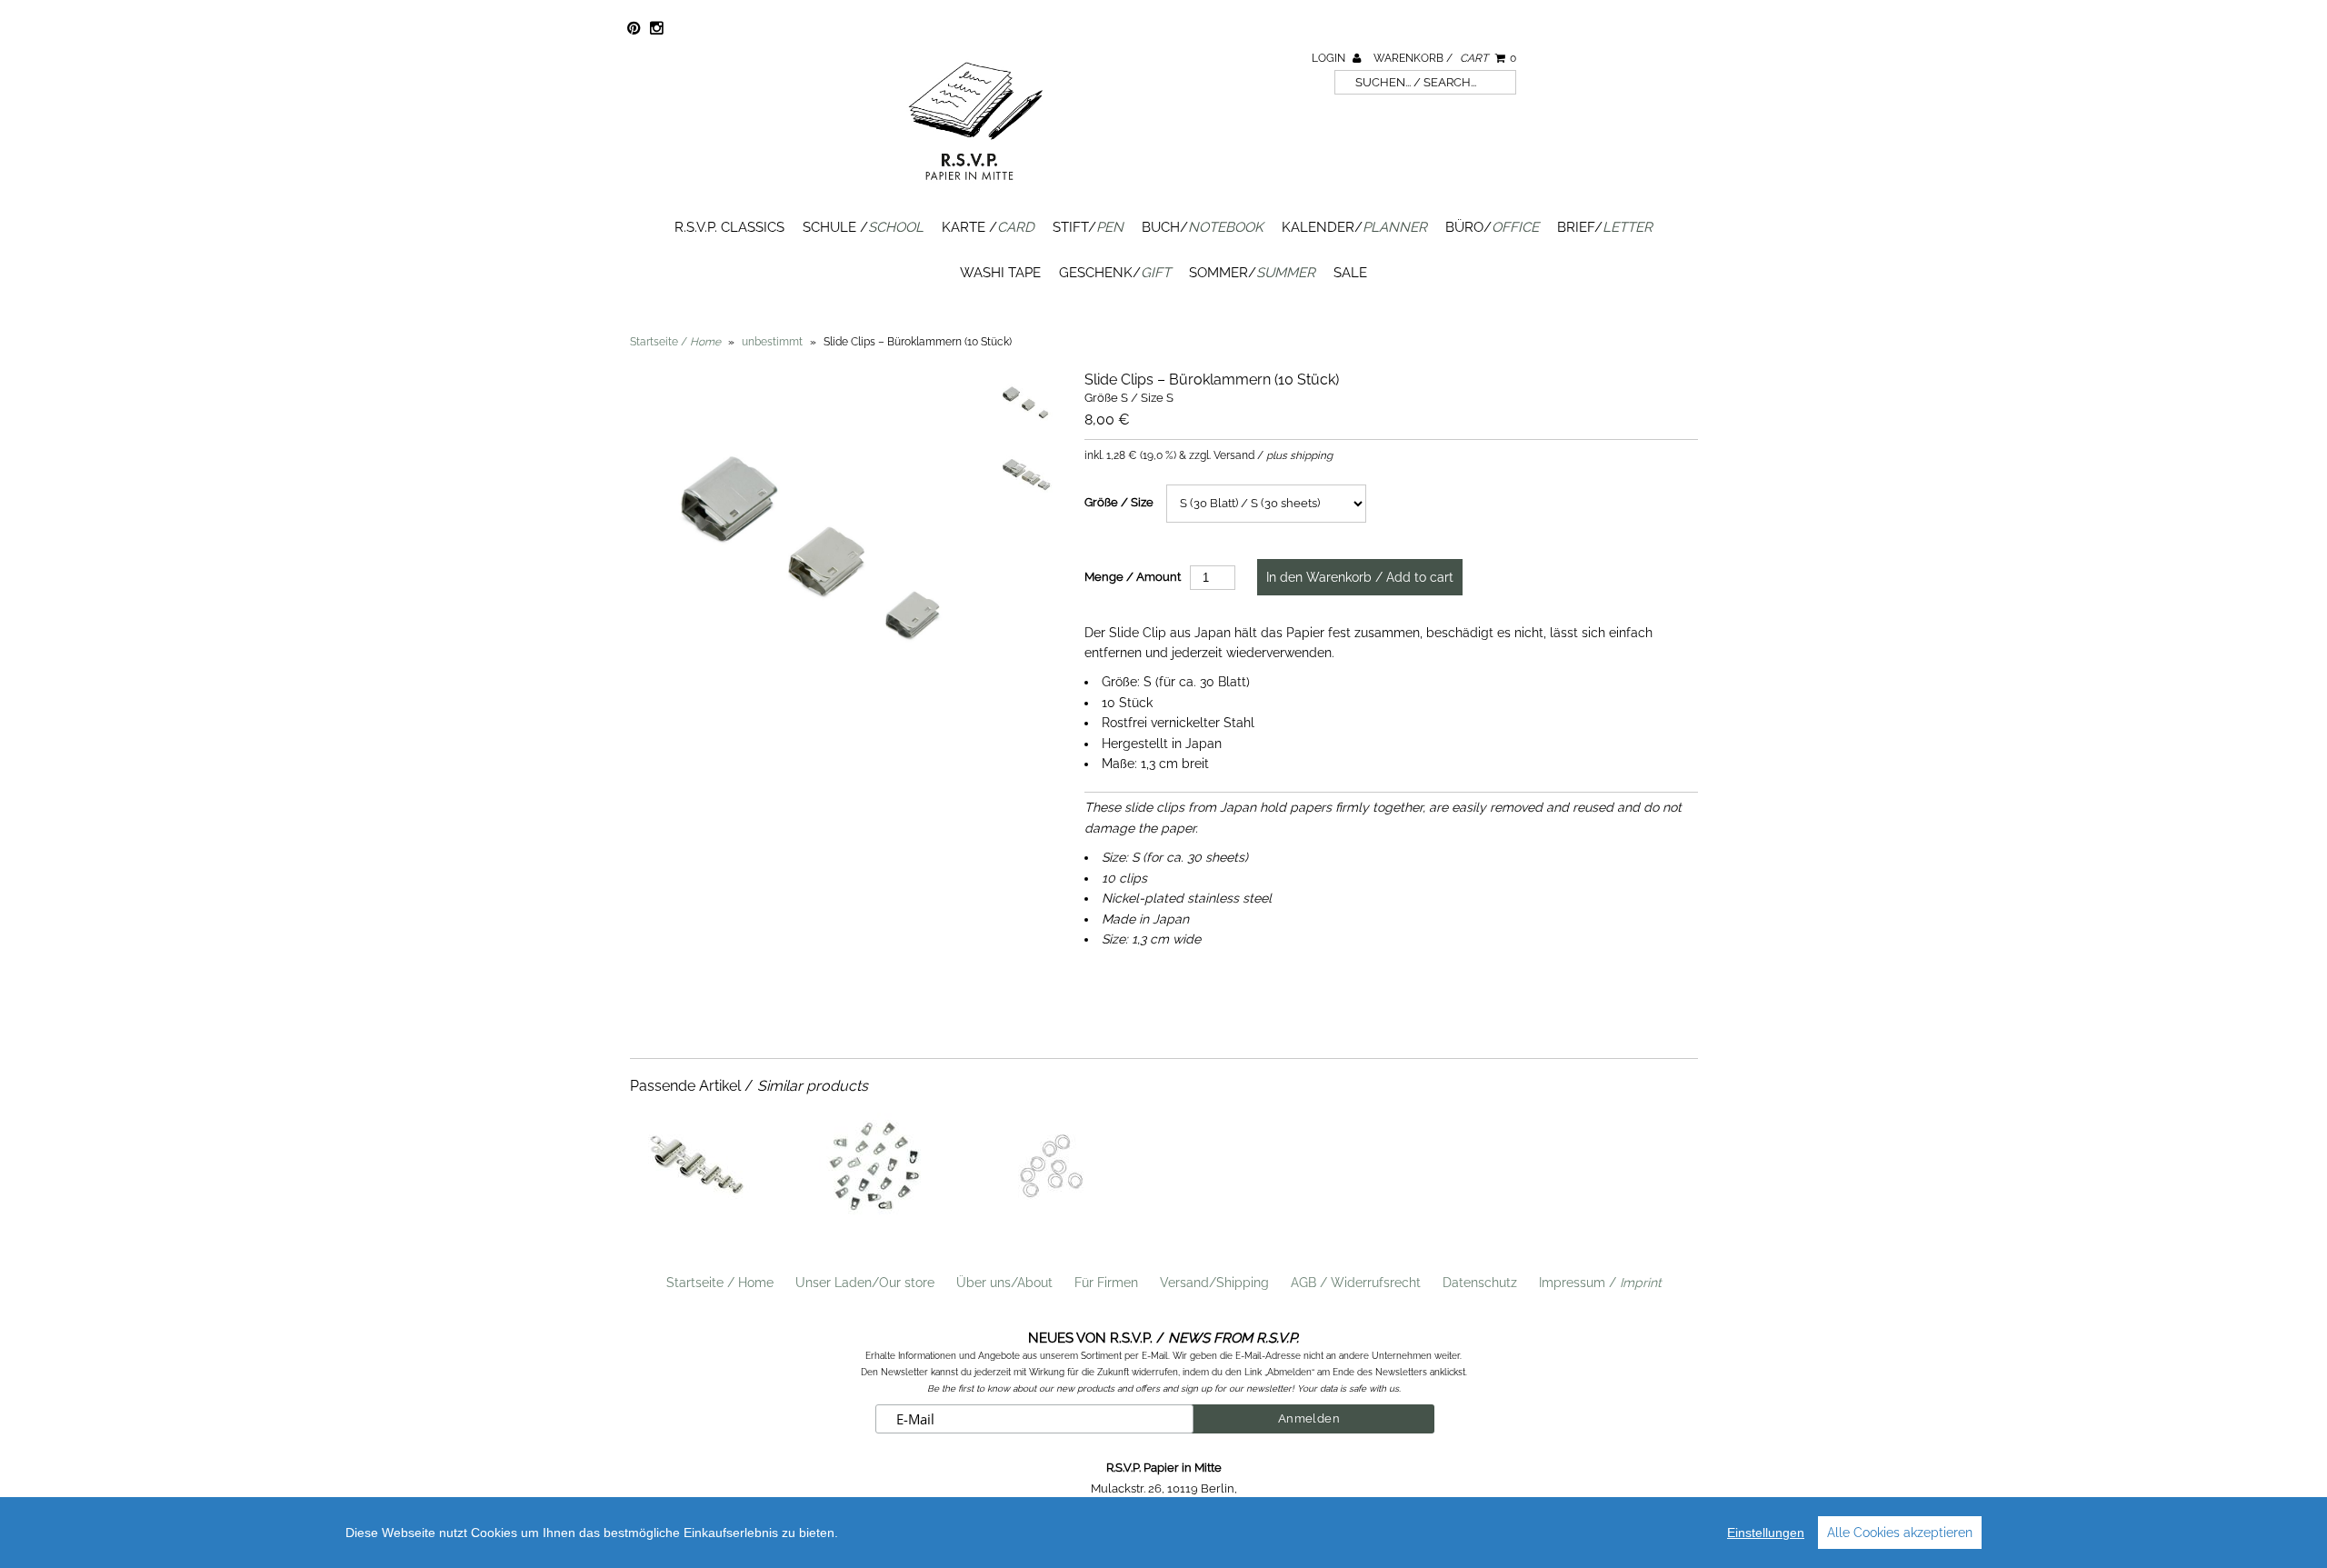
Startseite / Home (720, 1283)
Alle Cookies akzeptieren (1900, 1533)
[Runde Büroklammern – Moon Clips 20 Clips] (1051, 1217)
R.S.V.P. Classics (729, 227)
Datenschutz (1480, 1283)
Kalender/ (1354, 227)
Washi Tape (1000, 273)
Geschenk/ (1115, 273)
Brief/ (1605, 227)
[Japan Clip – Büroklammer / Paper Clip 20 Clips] (874, 1217)
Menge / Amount (1133, 577)
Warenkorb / (1445, 58)
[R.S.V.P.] (975, 188)
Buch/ (1203, 227)
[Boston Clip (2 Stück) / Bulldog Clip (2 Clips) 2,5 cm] (695, 1217)
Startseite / (675, 342)
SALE (1350, 273)
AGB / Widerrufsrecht (1356, 1283)
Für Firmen (1106, 1283)
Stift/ (1088, 227)
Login (1330, 58)
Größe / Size (1119, 502)
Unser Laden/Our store (865, 1283)
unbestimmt (772, 342)
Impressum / (1600, 1283)
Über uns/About (1004, 1283)
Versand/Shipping (1214, 1283)
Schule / (863, 227)
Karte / (988, 227)
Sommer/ (1252, 273)
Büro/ (1492, 227)
